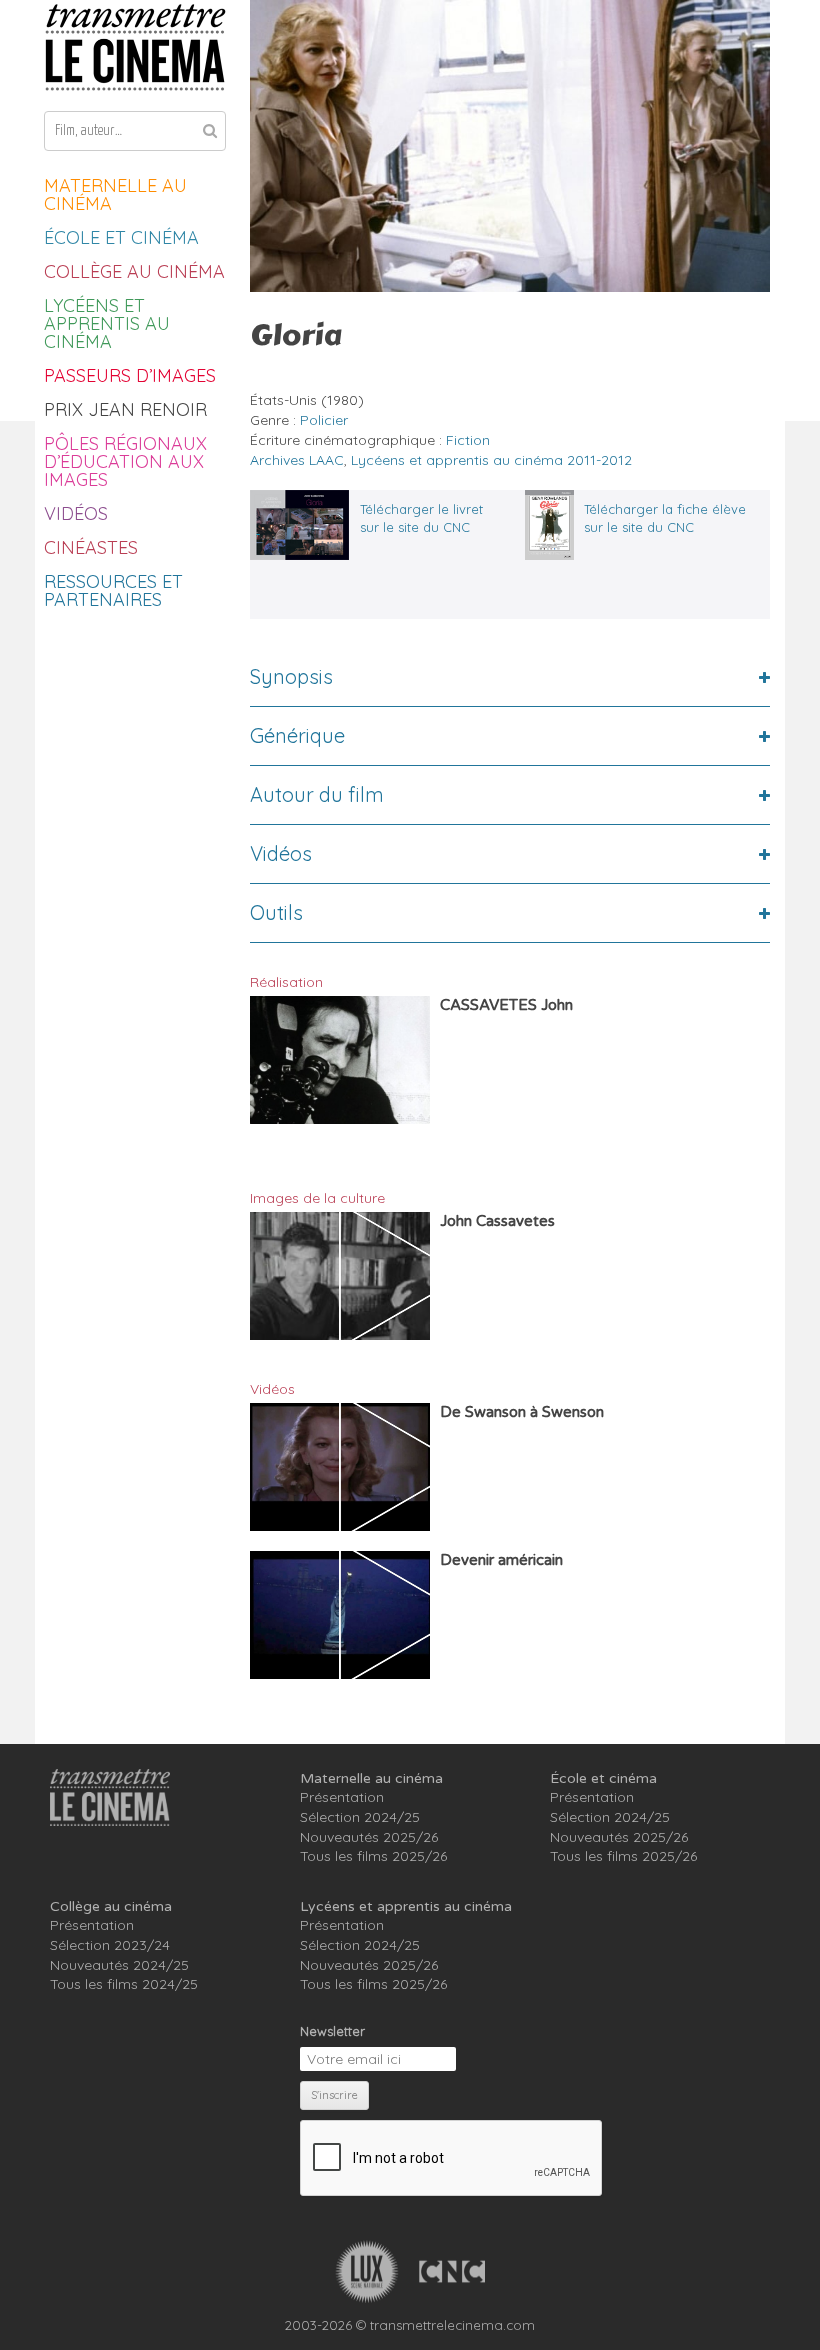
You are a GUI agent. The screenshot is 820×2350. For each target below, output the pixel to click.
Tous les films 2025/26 (373, 1856)
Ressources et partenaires (113, 590)
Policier (324, 420)
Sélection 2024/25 (360, 1817)
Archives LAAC (297, 460)
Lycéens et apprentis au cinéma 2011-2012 (491, 460)
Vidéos (76, 513)
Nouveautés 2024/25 (119, 1965)
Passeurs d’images (130, 375)
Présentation (342, 1797)
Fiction (468, 440)
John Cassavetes (497, 1221)
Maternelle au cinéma (115, 194)
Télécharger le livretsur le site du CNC (421, 518)
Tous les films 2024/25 (124, 1984)
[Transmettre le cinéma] (135, 47)
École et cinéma (121, 237)
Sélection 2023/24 (110, 1945)
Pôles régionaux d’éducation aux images (125, 461)
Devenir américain (501, 1560)
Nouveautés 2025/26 (369, 1837)
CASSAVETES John (506, 1005)
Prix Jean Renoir (125, 409)
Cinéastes (91, 547)
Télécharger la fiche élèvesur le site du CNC (665, 518)
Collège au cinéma (134, 271)
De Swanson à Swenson (522, 1412)
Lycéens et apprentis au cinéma (107, 323)
